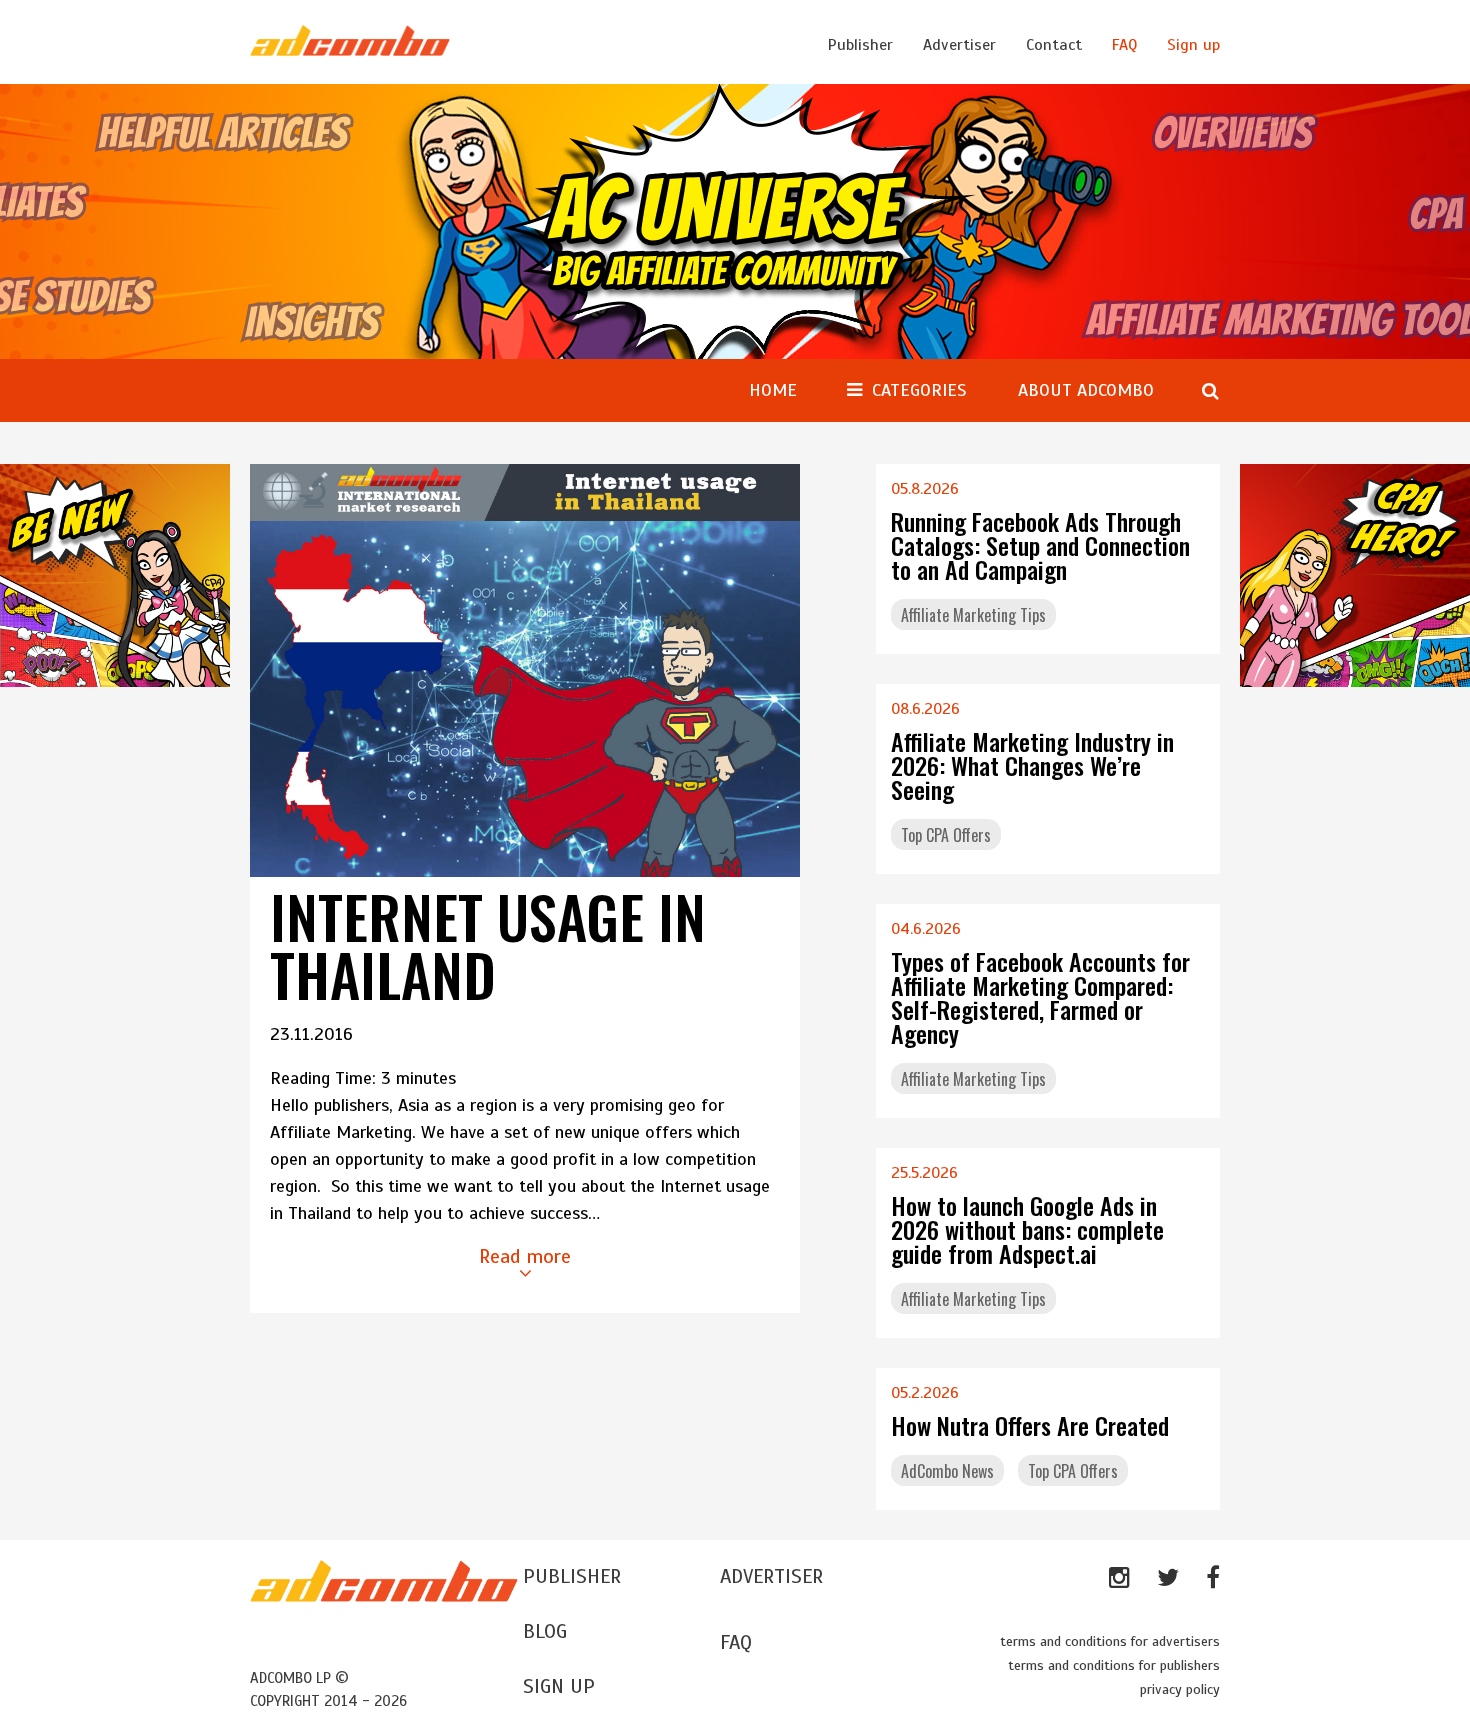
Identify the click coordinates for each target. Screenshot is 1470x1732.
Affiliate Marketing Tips (973, 615)
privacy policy (1180, 1689)
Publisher (860, 45)
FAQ (1124, 45)
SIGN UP (559, 1686)
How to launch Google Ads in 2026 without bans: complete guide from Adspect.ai (1027, 1229)
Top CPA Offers (946, 835)
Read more (525, 1256)
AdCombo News (947, 1471)
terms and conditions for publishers (1114, 1665)
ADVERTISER (771, 1576)
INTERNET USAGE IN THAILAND (488, 945)
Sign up (1193, 45)
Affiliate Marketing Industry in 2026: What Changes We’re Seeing (1032, 765)
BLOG (545, 1631)
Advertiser (959, 45)
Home (773, 390)
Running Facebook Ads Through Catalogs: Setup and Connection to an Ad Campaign (1040, 545)
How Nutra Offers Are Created (1030, 1425)
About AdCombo (1086, 390)
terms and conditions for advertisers (1110, 1641)
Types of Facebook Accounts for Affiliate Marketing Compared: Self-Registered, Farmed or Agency (1040, 997)
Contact (1054, 45)
